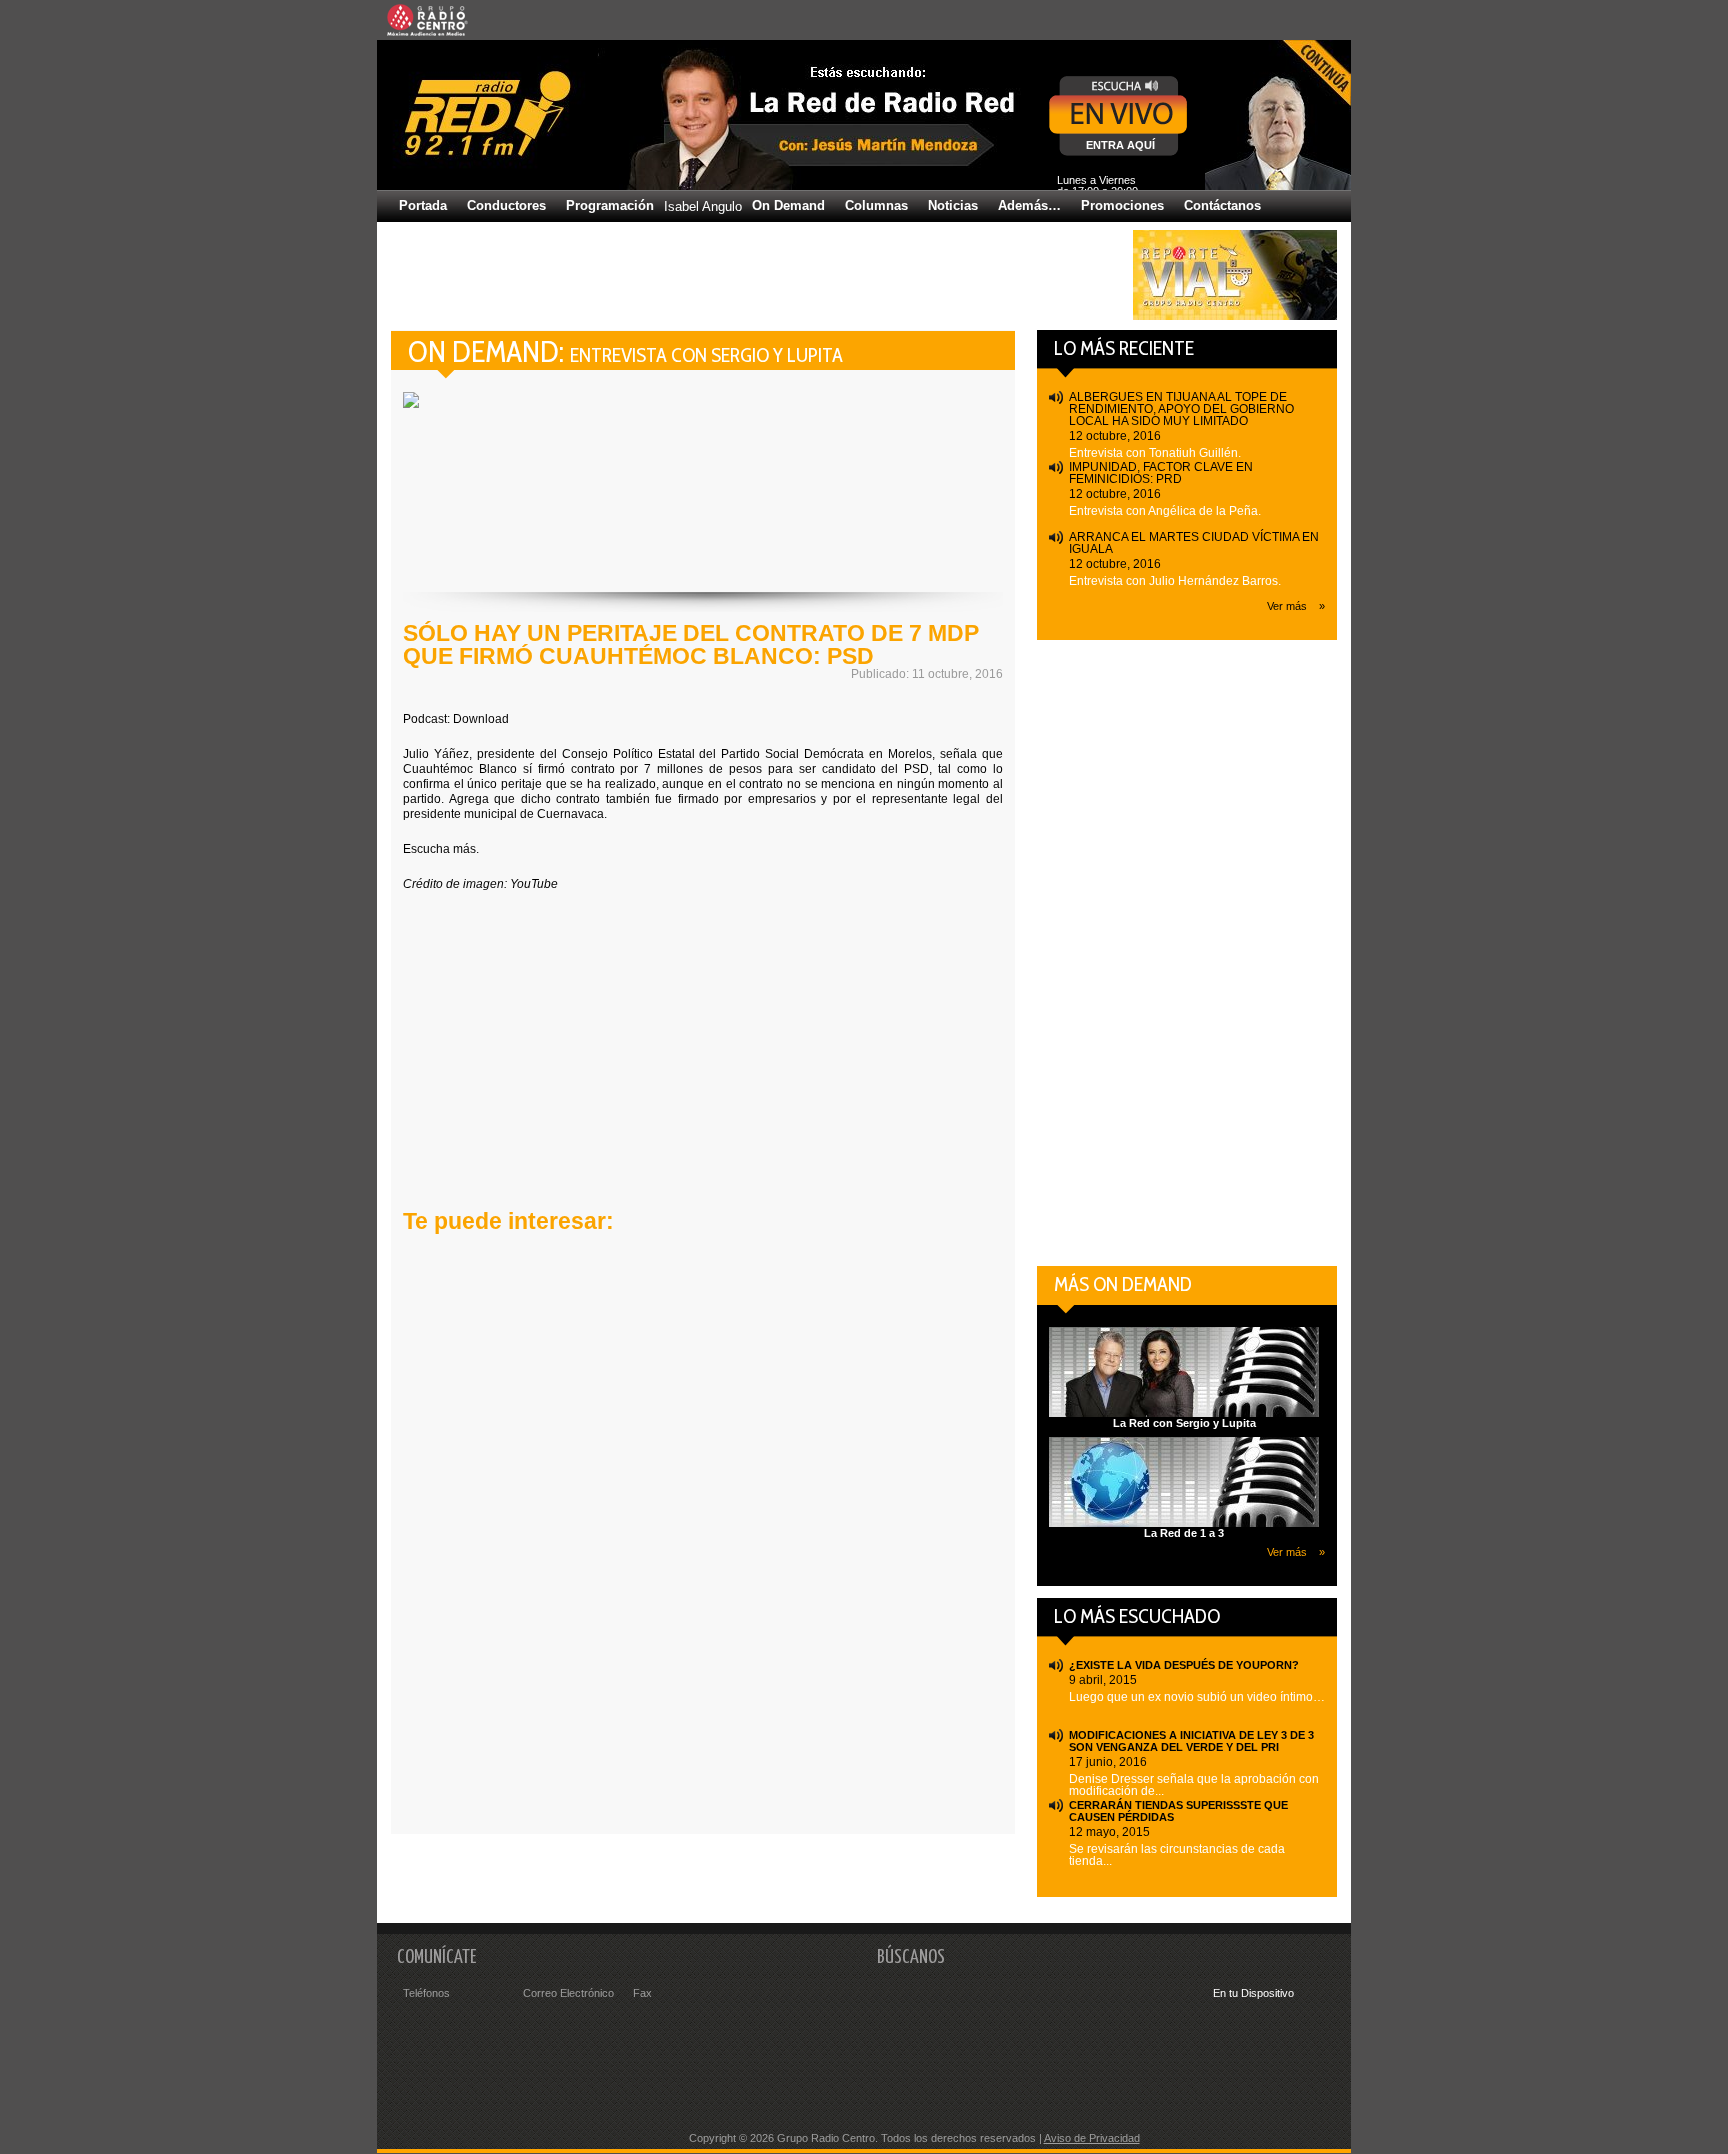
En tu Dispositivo (1253, 1993)
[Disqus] (703, 1542)
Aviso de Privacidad (1092, 2138)
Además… (1029, 205)
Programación (610, 205)
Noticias (953, 205)
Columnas (876, 205)
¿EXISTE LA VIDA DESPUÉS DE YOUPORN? (1184, 1665)
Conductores (506, 205)
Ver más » (1296, 606)
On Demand (788, 205)
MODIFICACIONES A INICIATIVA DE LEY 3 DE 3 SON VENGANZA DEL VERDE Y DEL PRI (1191, 1741)
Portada (423, 205)
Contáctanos (1222, 205)
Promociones (1122, 205)
